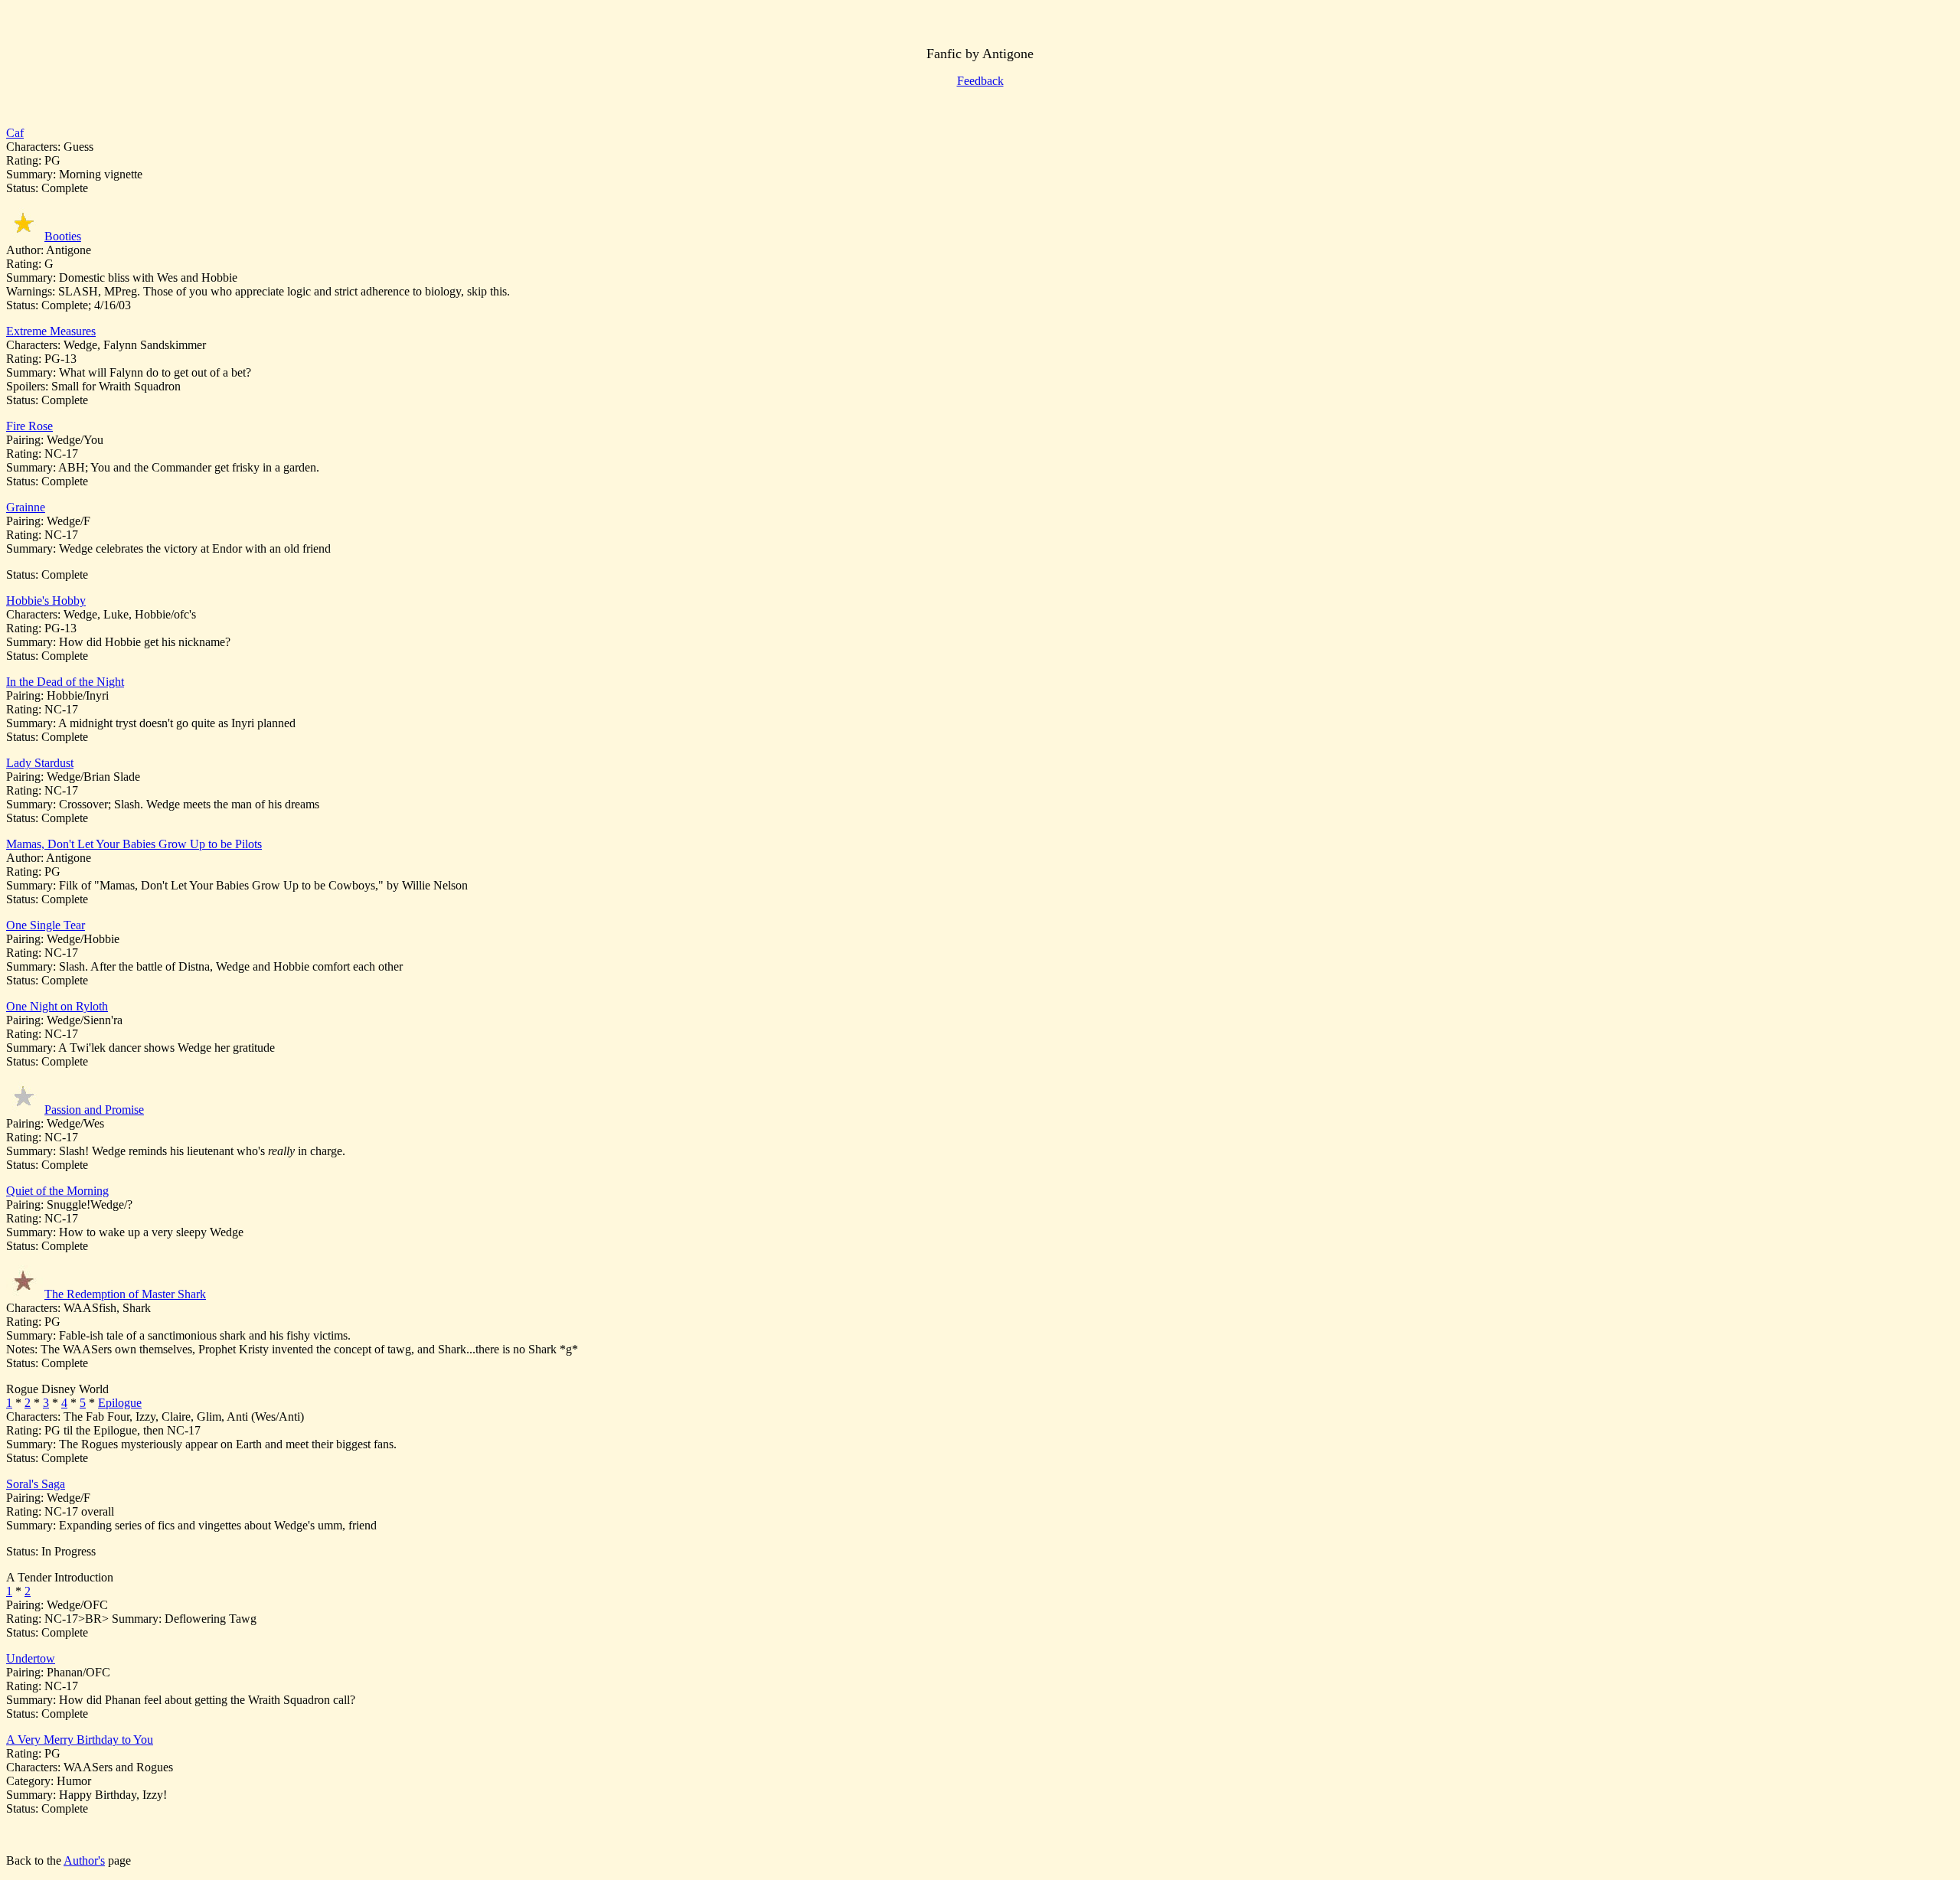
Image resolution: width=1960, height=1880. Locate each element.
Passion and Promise (94, 1110)
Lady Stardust (40, 763)
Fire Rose (29, 426)
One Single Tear (46, 925)
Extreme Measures (51, 331)
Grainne (26, 507)
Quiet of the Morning (57, 1191)
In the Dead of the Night (65, 682)
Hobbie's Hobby (46, 601)
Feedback (980, 81)
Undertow (31, 1658)
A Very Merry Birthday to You (80, 1740)
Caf (15, 133)
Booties (63, 236)
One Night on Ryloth (57, 1006)
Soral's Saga (36, 1484)
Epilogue (120, 1403)
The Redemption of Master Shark (125, 1294)
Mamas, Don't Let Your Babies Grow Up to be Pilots (134, 844)
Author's (84, 1860)
